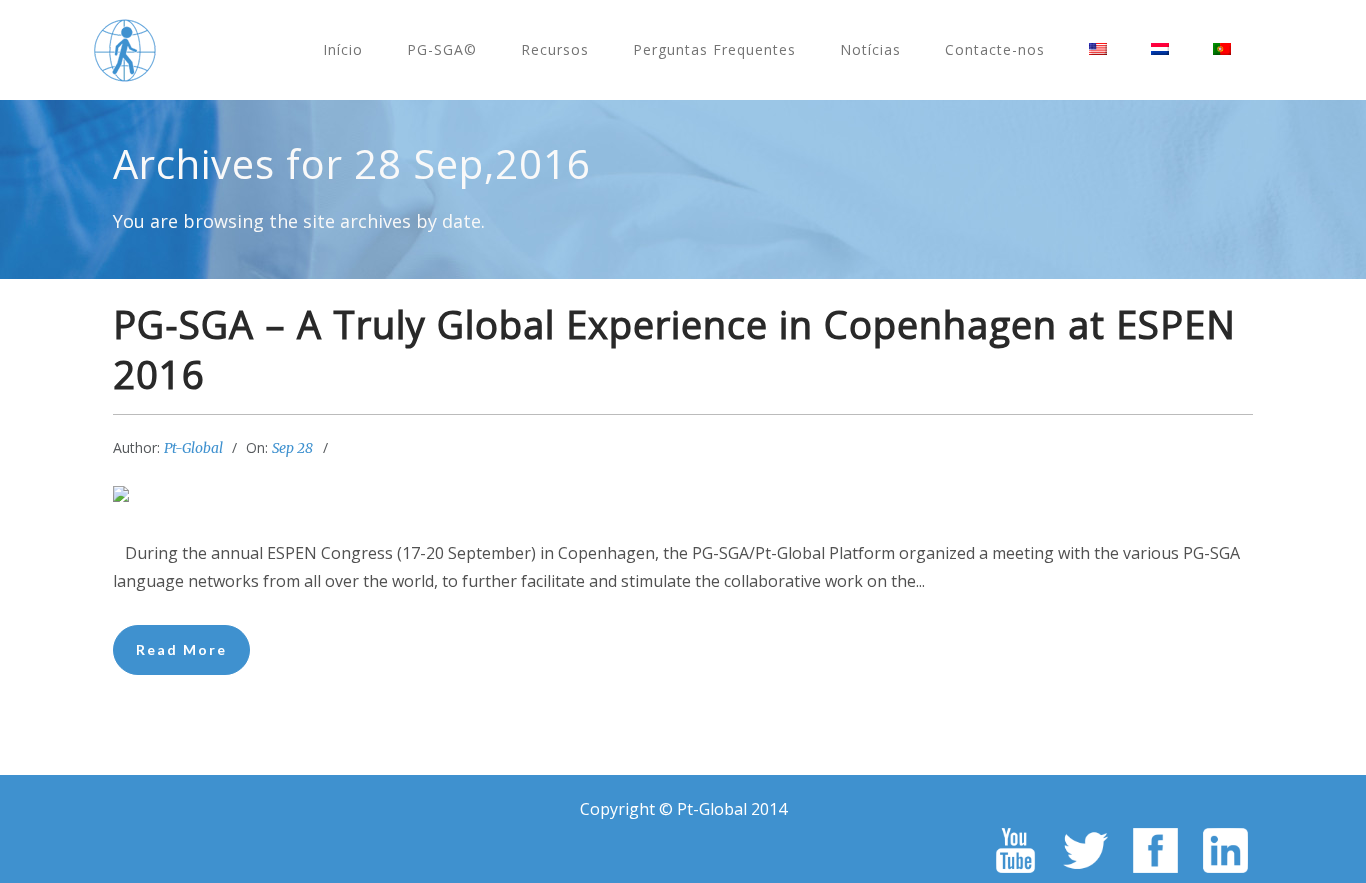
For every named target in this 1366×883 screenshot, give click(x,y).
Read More (181, 649)
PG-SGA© (442, 49)
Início (343, 49)
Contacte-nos (995, 49)
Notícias (870, 49)
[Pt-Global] (125, 50)
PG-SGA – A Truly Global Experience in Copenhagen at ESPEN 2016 (674, 349)
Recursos (555, 49)
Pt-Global (193, 448)
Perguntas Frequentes (714, 49)
